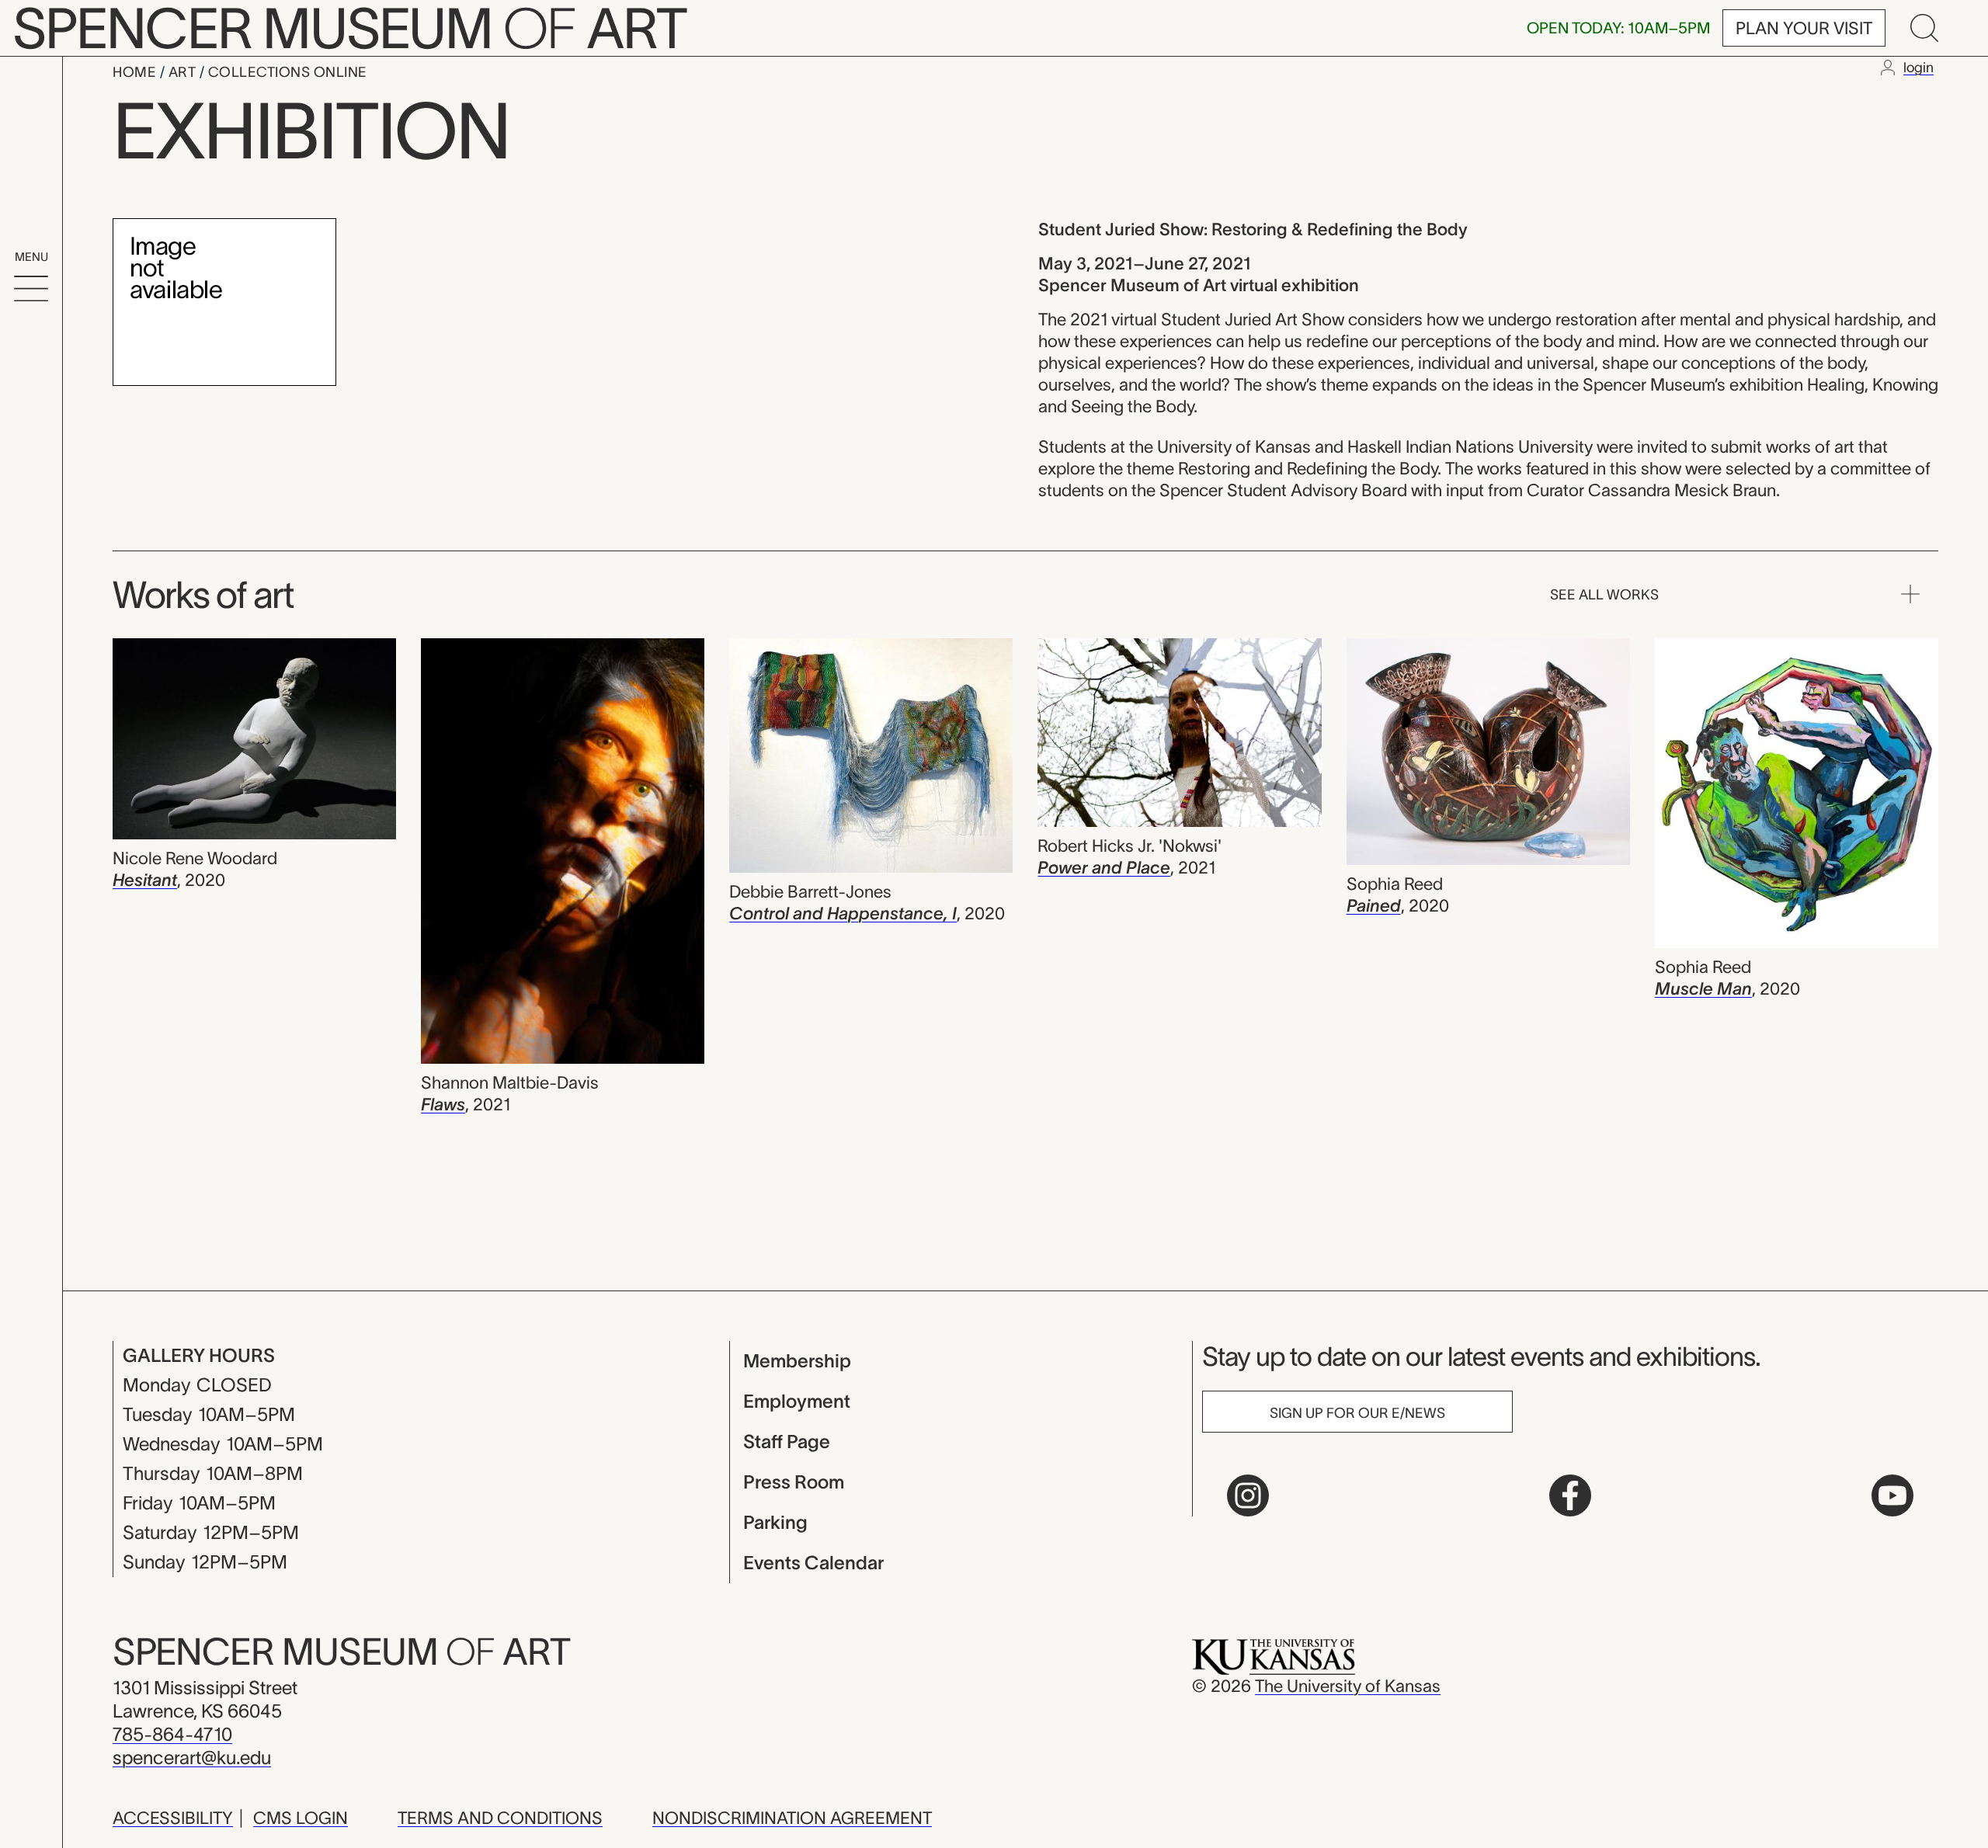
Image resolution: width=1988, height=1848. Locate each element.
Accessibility (173, 1818)
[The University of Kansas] (1274, 1655)
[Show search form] (1924, 28)
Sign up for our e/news (1357, 1413)
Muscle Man (1703, 988)
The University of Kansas (1348, 1686)
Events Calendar (813, 1563)
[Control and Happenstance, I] (871, 758)
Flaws (443, 1104)
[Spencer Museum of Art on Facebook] (1570, 1495)
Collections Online (288, 72)
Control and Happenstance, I (843, 913)
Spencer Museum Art (341, 1652)
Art (184, 72)
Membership (797, 1361)
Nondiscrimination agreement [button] (792, 1818)
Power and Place (1104, 867)
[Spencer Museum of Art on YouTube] (1892, 1495)
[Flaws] (563, 853)
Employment (797, 1401)
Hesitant (145, 880)
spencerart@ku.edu (192, 1758)
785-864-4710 (172, 1734)
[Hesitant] (254, 741)
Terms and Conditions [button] (500, 1818)
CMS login (301, 1818)
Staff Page (787, 1442)
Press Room (794, 1482)
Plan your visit (1804, 28)
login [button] (1918, 68)
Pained (1374, 905)
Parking (775, 1522)
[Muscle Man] (1797, 795)
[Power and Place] (1179, 735)
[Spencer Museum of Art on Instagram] (1248, 1495)
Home (136, 72)
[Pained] (1488, 754)
